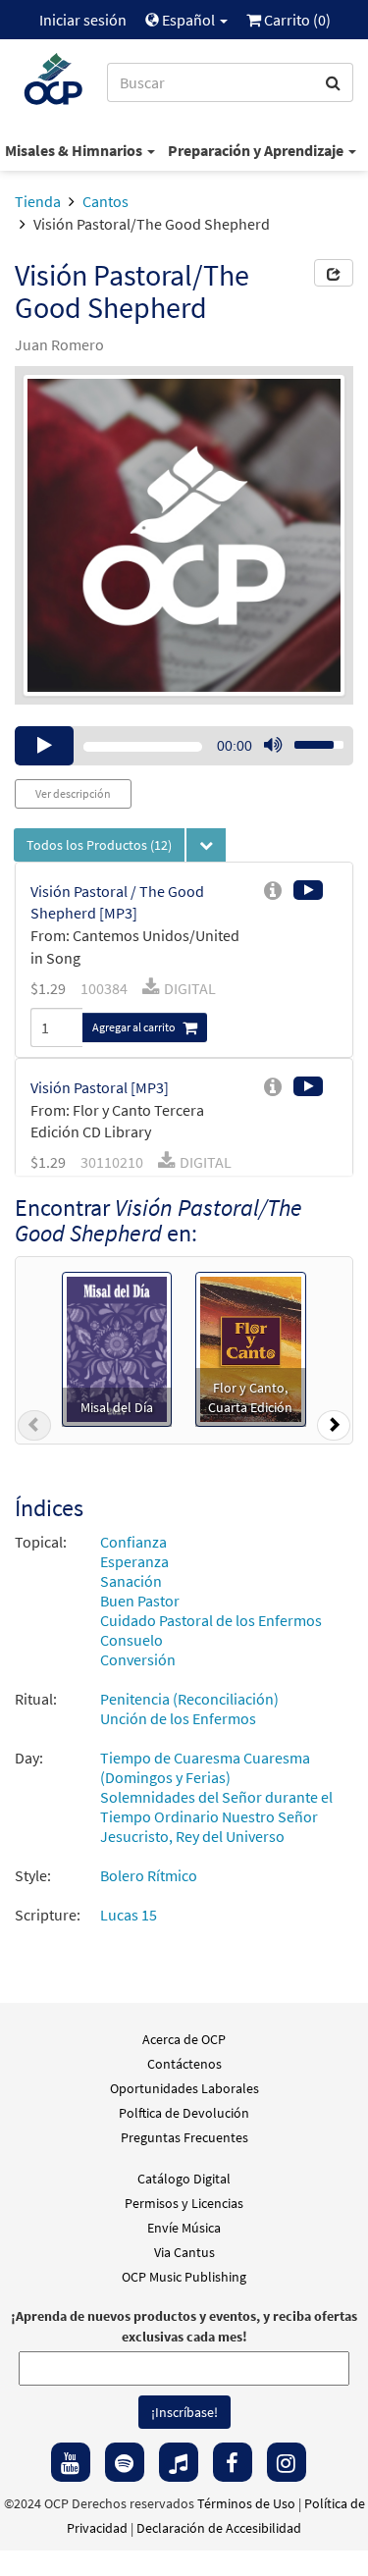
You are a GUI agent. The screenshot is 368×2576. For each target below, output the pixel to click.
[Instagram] (287, 2462)
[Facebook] (233, 2462)
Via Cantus (184, 2252)
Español (188, 20)
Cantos (105, 201)
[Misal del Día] (117, 1347)
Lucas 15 (129, 1915)
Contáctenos (184, 2064)
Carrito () (296, 20)
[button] (34, 1429)
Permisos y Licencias (184, 2203)
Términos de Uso (246, 2503)
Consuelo (131, 1640)
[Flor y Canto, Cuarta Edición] (251, 1347)
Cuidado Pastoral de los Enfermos (211, 1620)
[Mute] (273, 746)
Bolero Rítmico (149, 1875)
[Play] (44, 746)
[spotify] (125, 2462)
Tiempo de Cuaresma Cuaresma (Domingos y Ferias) (205, 1767)
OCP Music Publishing (184, 2277)
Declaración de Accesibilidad (219, 2528)
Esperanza (134, 1561)
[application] (184, 746)
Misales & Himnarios (75, 150)
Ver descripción (73, 793)
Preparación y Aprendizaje (257, 150)
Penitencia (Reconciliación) (189, 1699)
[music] (179, 2462)
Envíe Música (184, 2228)
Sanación (131, 1581)
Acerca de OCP (184, 2039)
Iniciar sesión (83, 20)
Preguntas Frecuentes (184, 2137)
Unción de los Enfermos (178, 1718)
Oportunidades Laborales (184, 2088)
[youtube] (71, 2462)
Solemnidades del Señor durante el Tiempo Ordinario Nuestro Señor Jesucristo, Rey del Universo (216, 1816)
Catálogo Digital (184, 2179)
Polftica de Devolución (184, 2113)
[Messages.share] (334, 273)
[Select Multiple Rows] (206, 845)
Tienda (38, 201)
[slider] (308, 739)
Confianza (133, 1542)
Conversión (138, 1659)
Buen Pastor (140, 1601)
